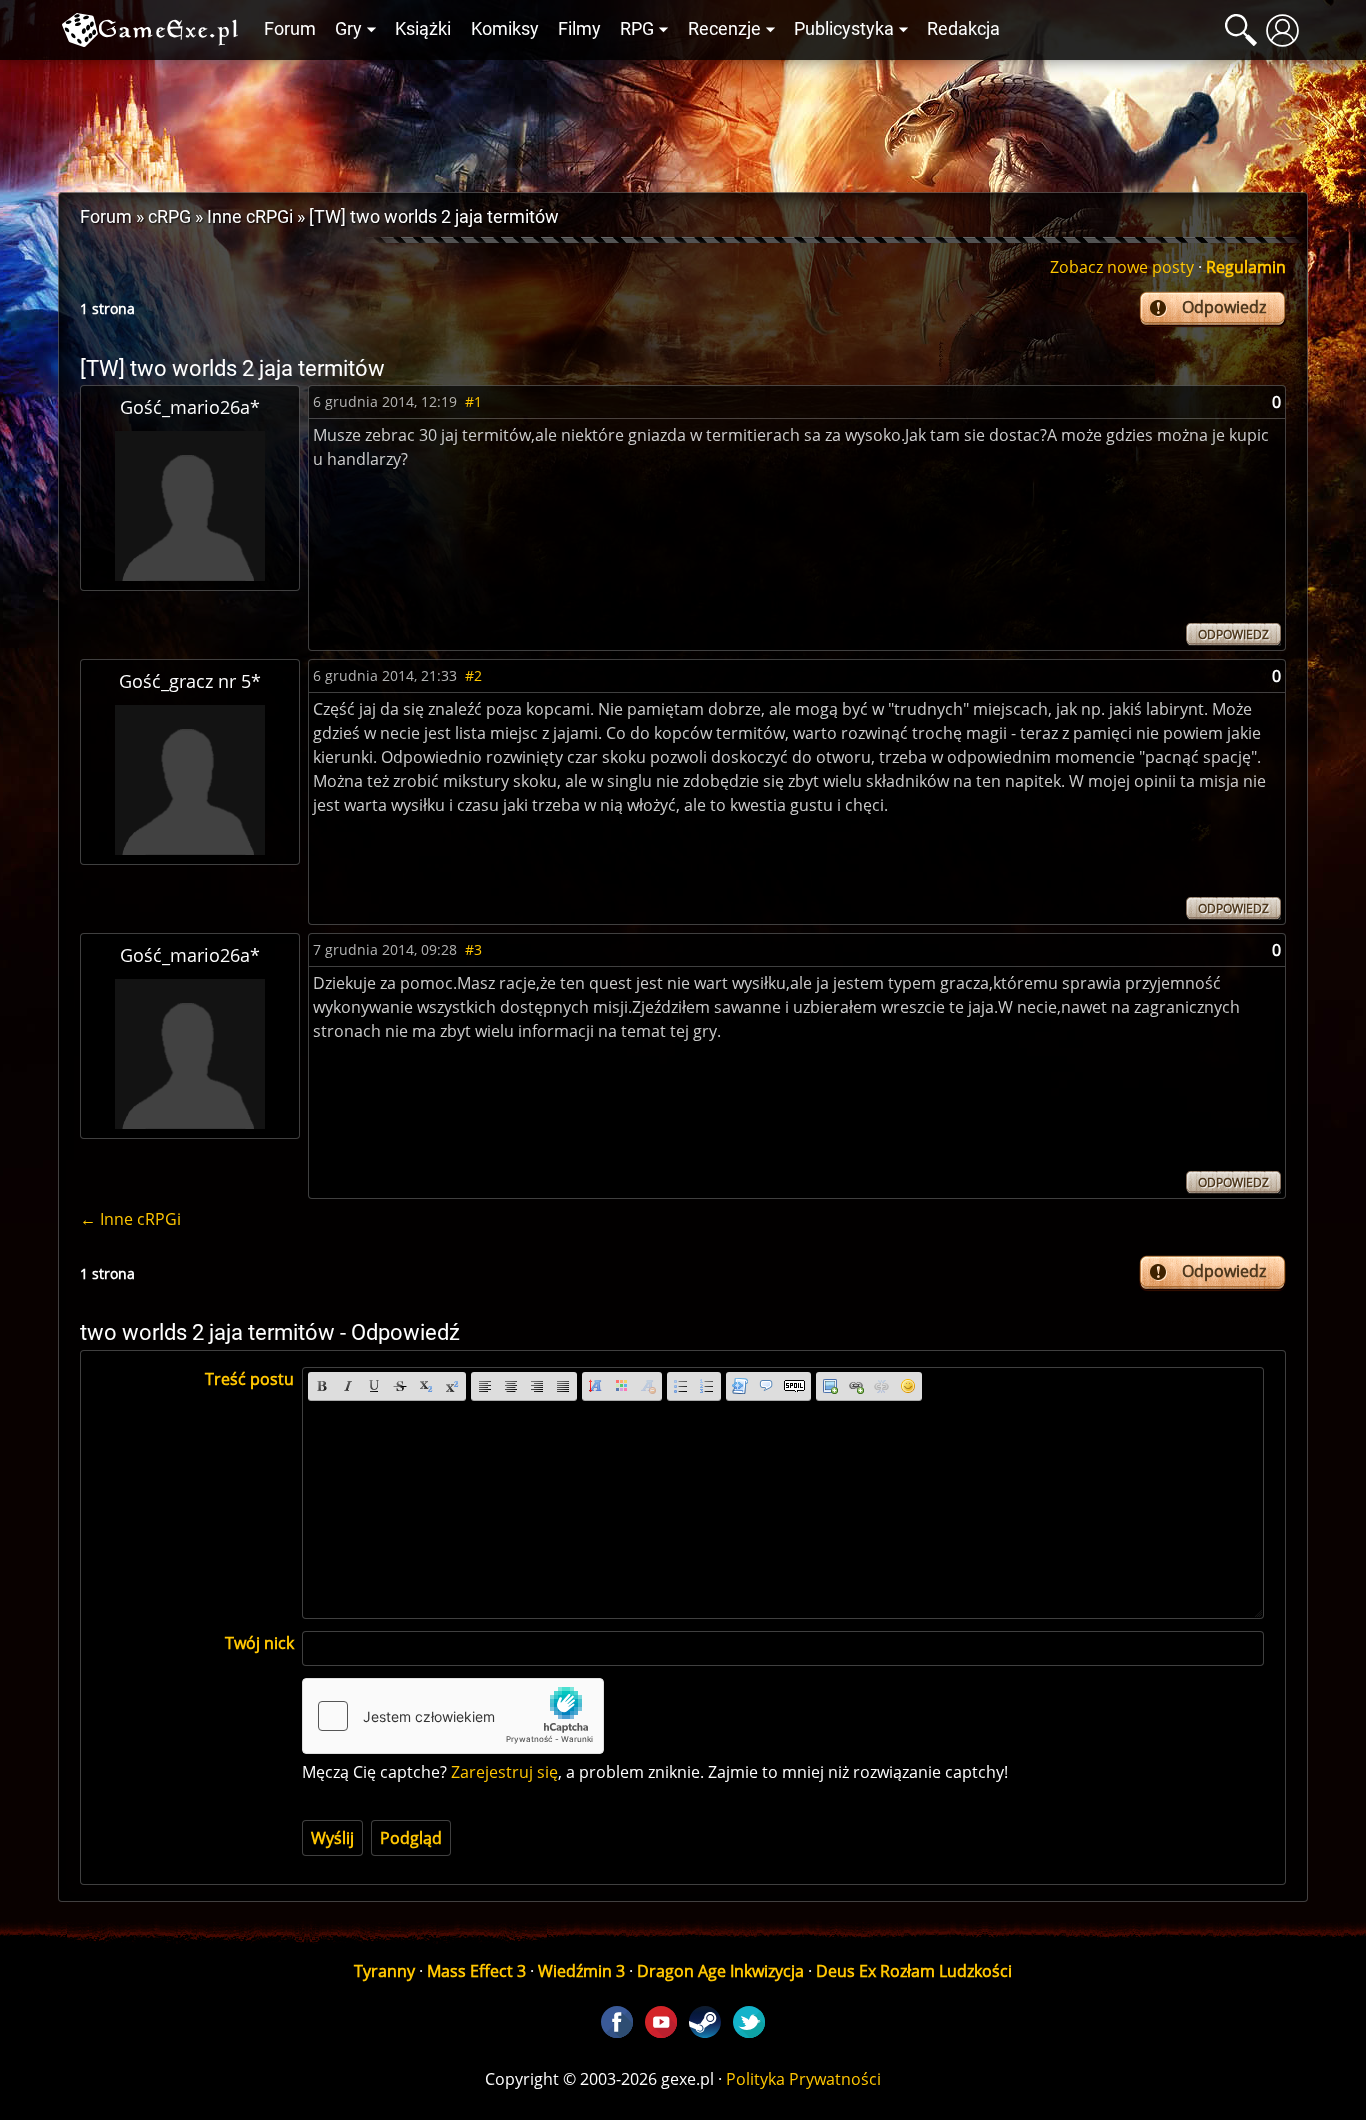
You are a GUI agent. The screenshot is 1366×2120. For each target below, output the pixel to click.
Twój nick (259, 1643)
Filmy (579, 29)
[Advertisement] (683, 121)
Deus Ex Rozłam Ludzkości (914, 1971)
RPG (637, 29)
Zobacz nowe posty (1122, 267)
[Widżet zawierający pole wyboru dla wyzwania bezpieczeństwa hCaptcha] (453, 1716)
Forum (290, 29)
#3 (473, 949)
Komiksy (505, 29)
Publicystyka (844, 29)
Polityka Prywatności (803, 2079)
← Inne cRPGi (130, 1219)
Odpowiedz (1224, 307)
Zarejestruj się (504, 1772)
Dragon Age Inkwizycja (720, 1971)
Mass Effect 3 (476, 1971)
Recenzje (724, 29)
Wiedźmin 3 (581, 1971)
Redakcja (963, 29)
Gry (348, 29)
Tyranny (384, 1971)
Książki (423, 29)
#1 (473, 401)
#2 (473, 675)
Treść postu (249, 1379)
